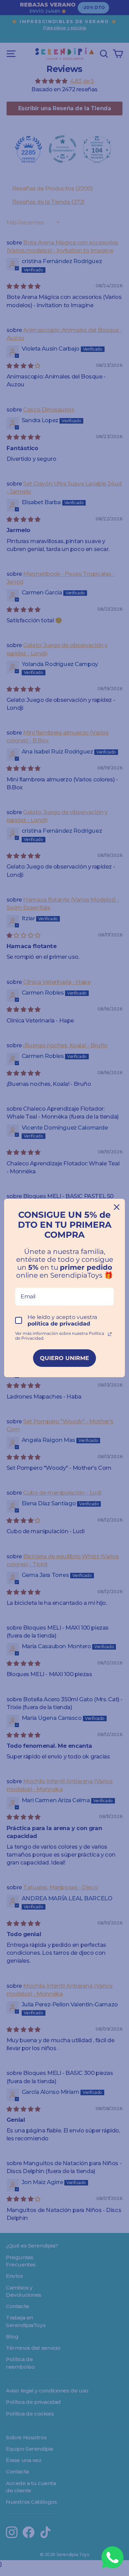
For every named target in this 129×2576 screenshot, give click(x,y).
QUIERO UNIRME (64, 1358)
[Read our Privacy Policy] (110, 1334)
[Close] (117, 1207)
